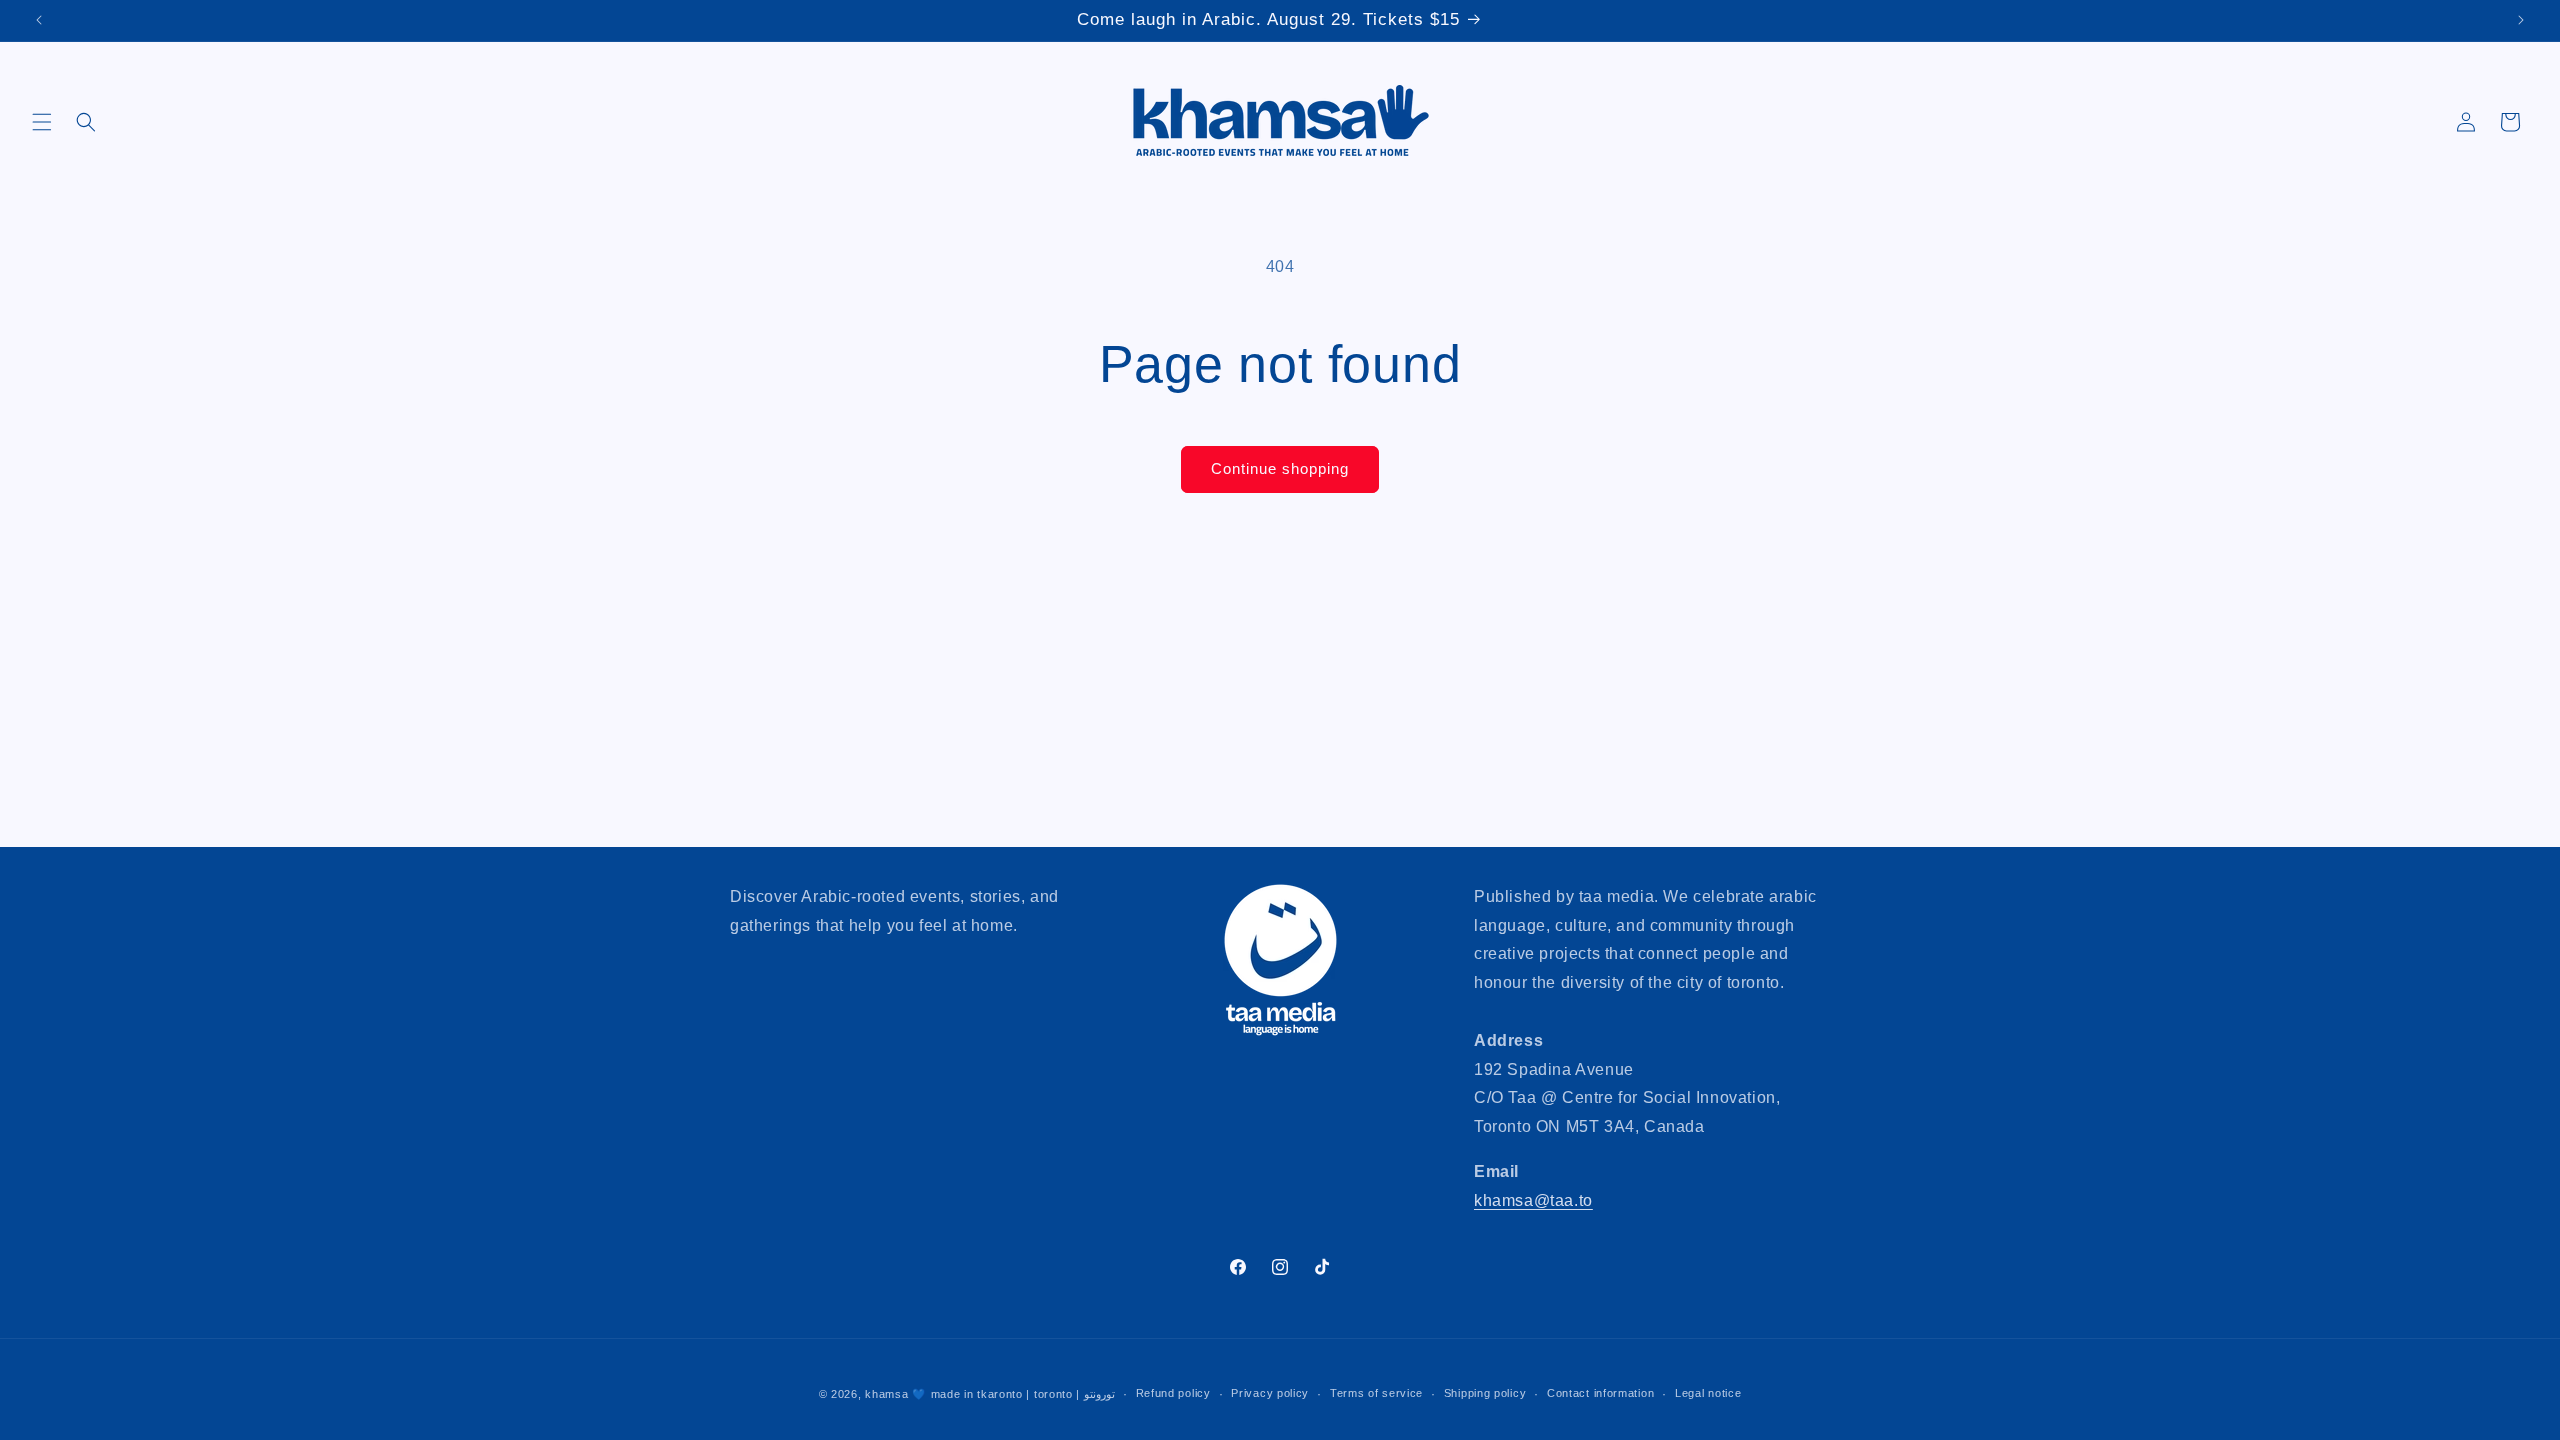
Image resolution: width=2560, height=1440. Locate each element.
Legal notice (1708, 1393)
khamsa (886, 1394)
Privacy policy (1270, 1393)
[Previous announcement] (39, 20)
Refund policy (1173, 1393)
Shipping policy (1485, 1393)
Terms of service (1376, 1393)
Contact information (1600, 1393)
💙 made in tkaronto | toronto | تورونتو (1013, 1394)
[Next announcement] (2521, 20)
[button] (42, 122)
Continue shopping (1280, 468)
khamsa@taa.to (1533, 1200)
